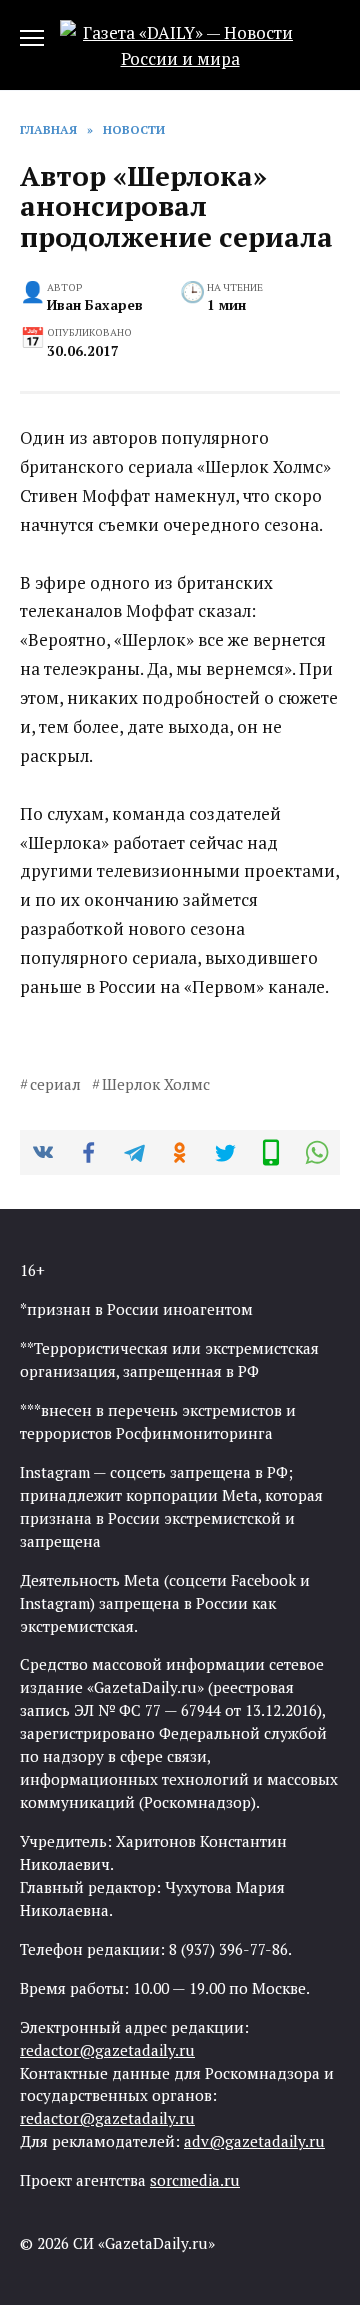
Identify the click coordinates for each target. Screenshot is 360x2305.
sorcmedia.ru (195, 2180)
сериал (55, 1084)
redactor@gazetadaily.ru (107, 2050)
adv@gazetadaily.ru (254, 2141)
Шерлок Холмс (156, 1084)
